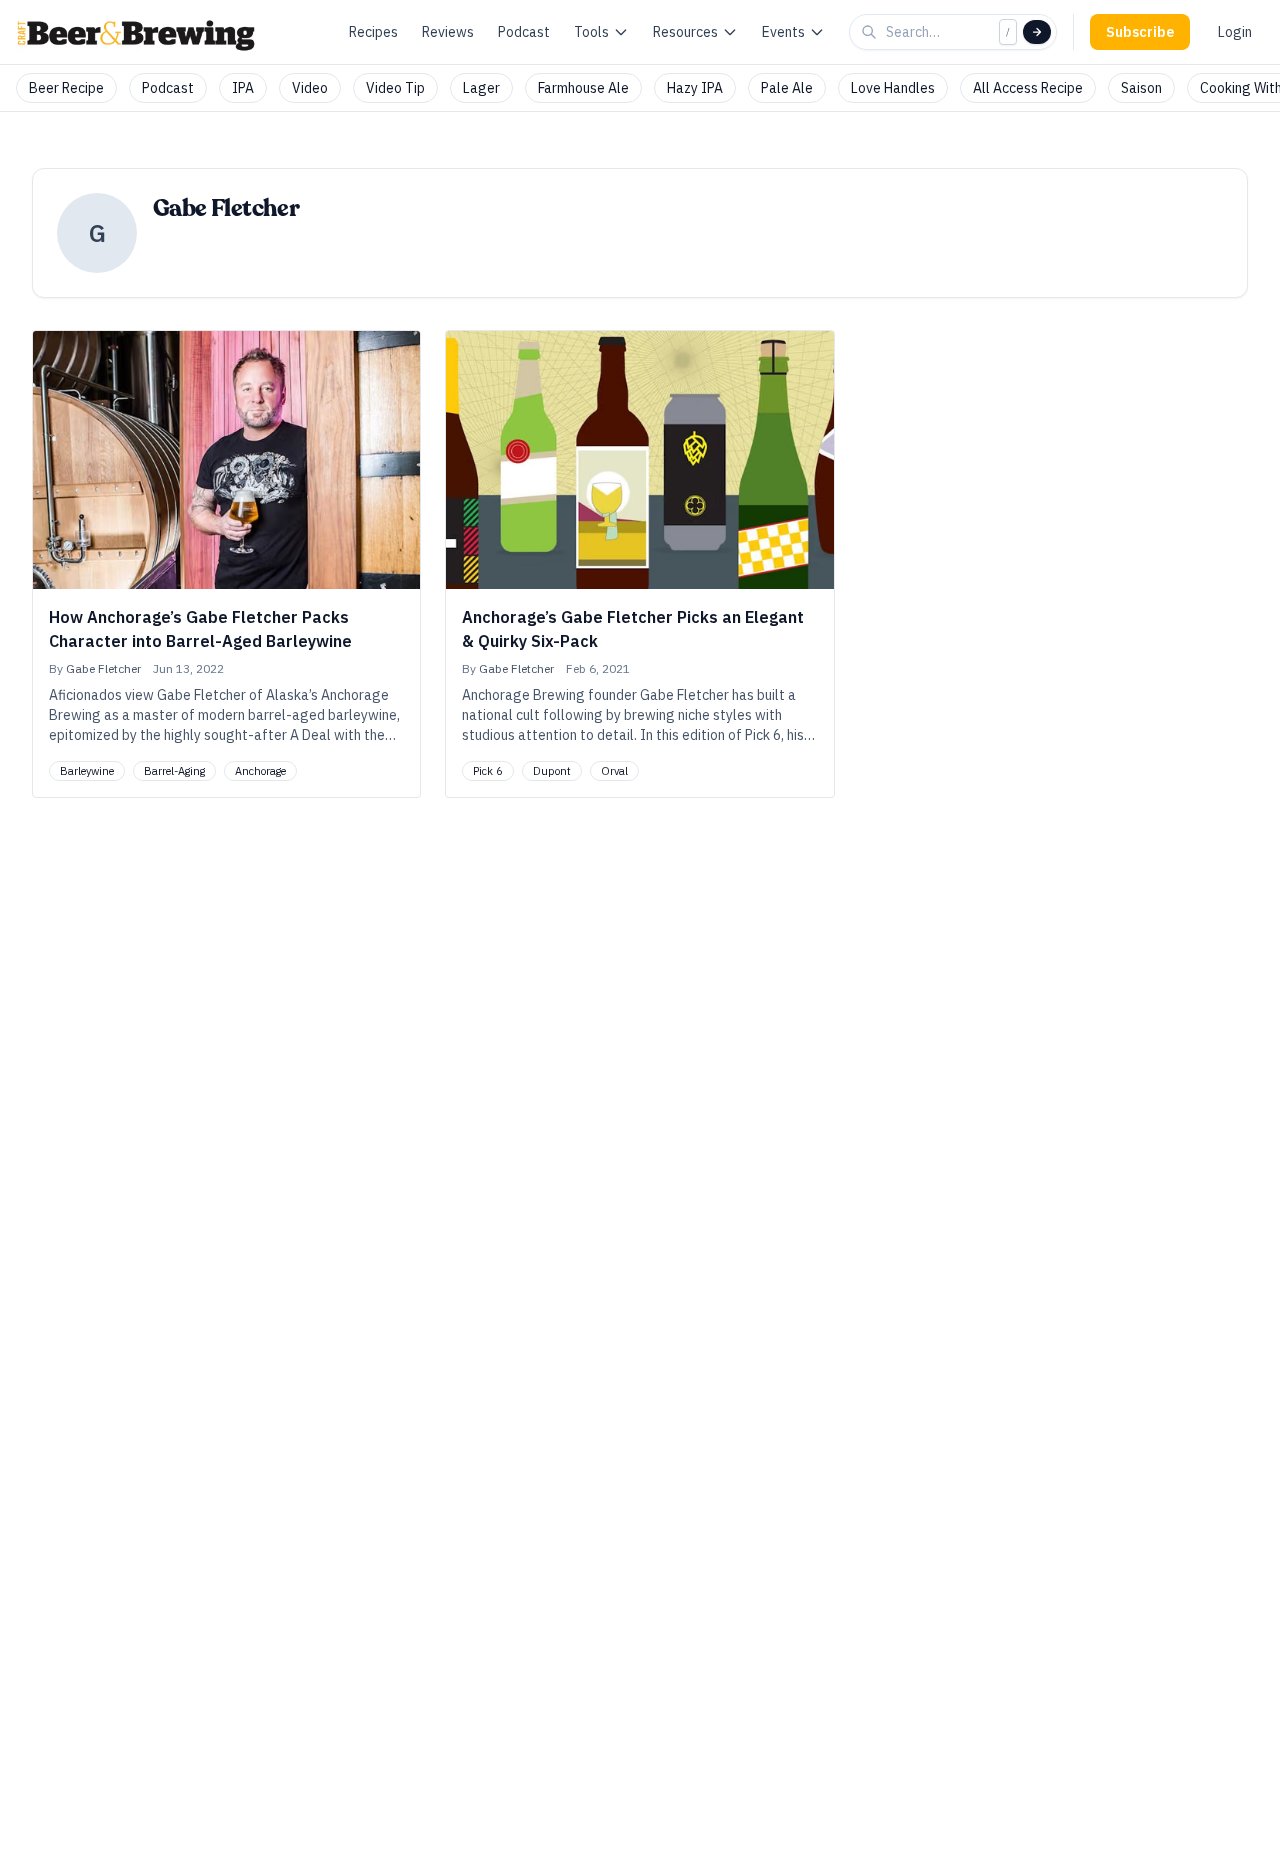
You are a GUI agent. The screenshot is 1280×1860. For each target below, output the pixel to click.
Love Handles (893, 88)
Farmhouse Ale (583, 88)
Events (783, 32)
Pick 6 (488, 771)
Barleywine (87, 771)
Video (310, 88)
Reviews (448, 32)
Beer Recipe (66, 88)
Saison (1141, 88)
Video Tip (395, 88)
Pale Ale (787, 88)
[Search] (1037, 32)
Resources (685, 32)
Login (1235, 32)
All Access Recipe (1028, 88)
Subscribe (1140, 32)
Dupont (552, 771)
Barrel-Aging (174, 771)
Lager (481, 88)
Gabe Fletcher (103, 668)
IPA (243, 88)
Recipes (373, 32)
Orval (614, 771)
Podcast (524, 32)
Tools (591, 32)
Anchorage (260, 771)
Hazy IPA (695, 88)
